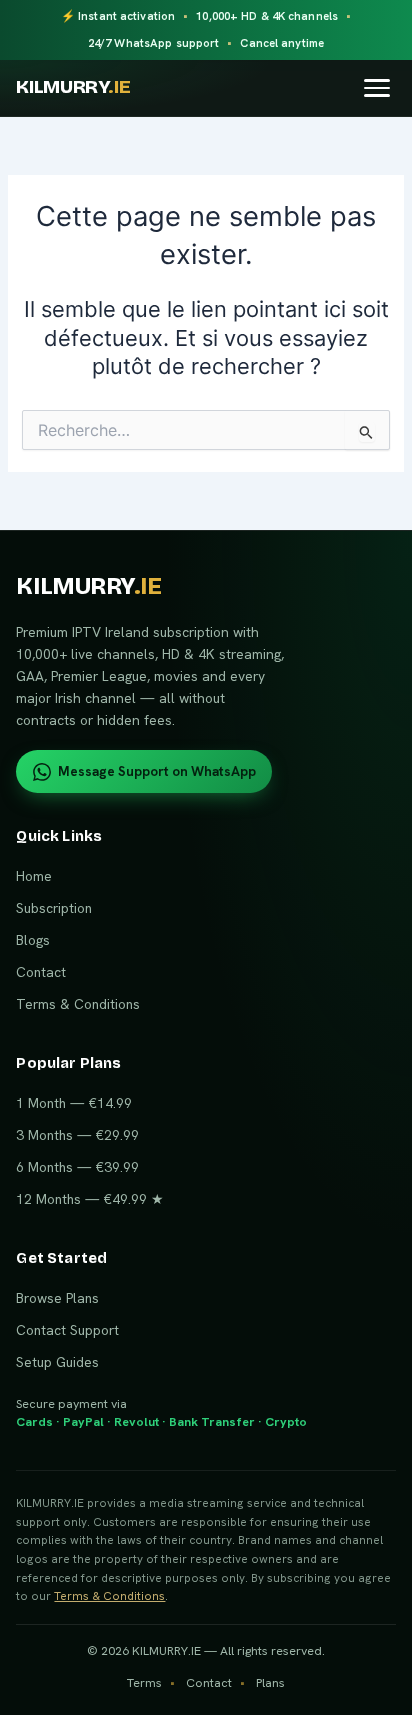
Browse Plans (57, 1298)
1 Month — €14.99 (74, 1103)
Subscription (54, 908)
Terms (144, 1683)
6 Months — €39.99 (77, 1167)
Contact (41, 972)
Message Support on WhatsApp (157, 771)
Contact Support (67, 1330)
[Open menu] (377, 87)
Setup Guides (57, 1362)
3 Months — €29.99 (77, 1135)
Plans (270, 1683)
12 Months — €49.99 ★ (90, 1199)
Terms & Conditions (78, 1004)
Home (34, 876)
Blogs (33, 940)
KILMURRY (73, 87)
